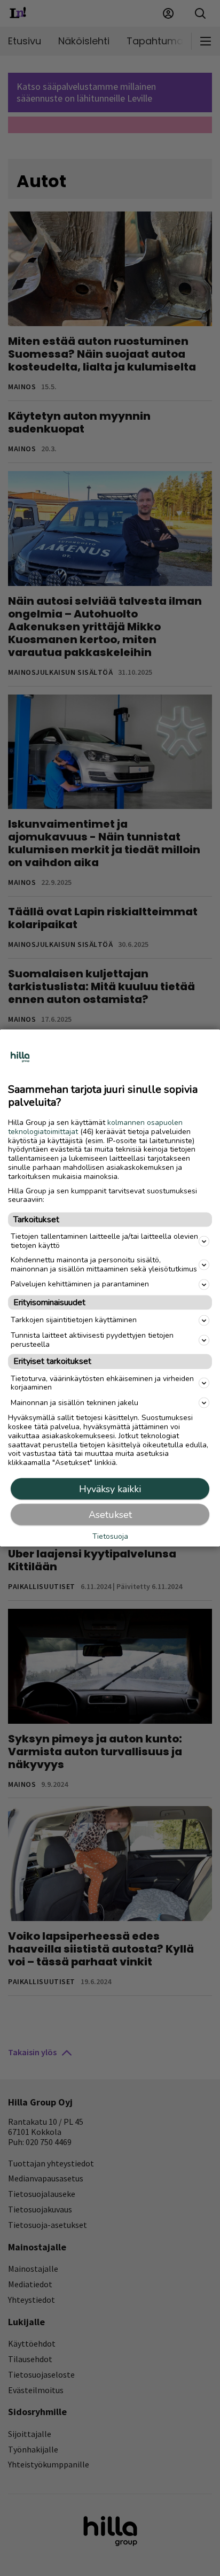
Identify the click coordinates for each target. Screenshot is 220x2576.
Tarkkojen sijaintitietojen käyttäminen (74, 1320)
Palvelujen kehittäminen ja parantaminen (80, 1284)
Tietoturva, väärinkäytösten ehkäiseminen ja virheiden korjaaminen (102, 1383)
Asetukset (110, 1514)
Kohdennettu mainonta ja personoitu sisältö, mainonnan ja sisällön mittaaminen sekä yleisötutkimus (104, 1264)
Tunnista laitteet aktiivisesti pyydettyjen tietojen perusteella (92, 1339)
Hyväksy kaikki (110, 1488)
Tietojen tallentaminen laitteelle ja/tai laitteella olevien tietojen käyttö (104, 1241)
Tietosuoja (110, 1537)
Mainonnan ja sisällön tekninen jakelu (74, 1402)
